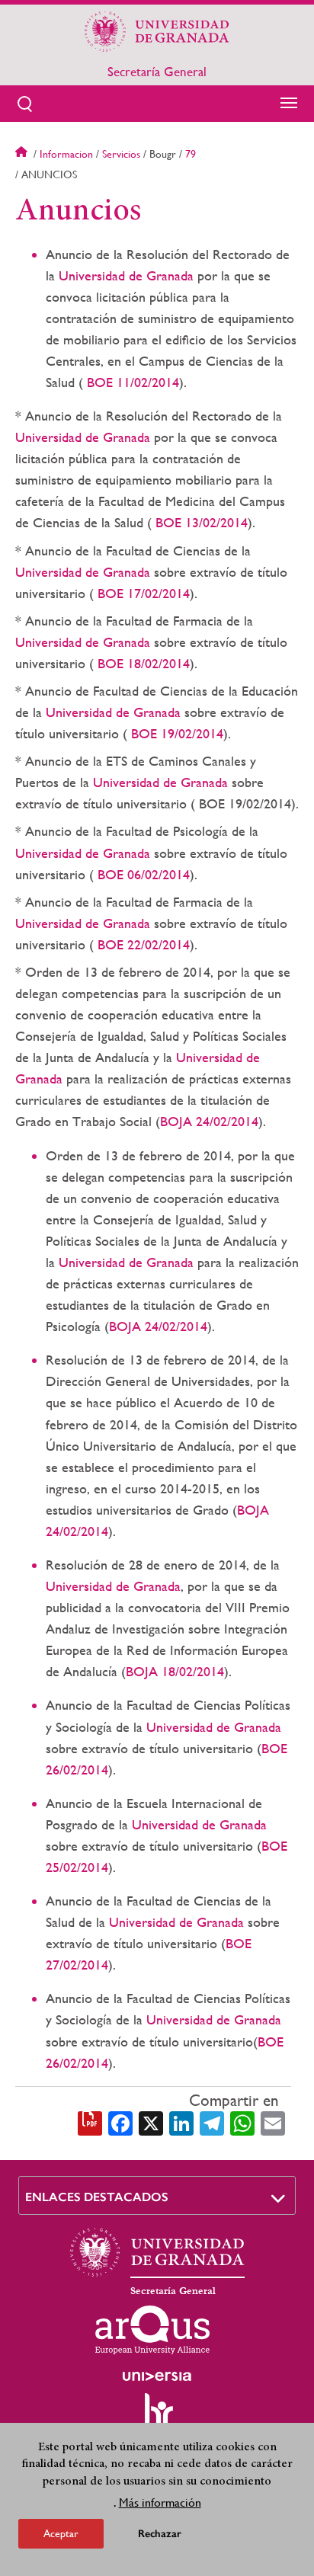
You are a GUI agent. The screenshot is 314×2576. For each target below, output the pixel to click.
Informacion (66, 154)
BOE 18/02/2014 (142, 663)
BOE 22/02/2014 (142, 944)
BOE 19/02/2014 (175, 733)
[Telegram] (212, 2122)
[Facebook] (120, 2122)
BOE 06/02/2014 (142, 874)
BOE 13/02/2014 (200, 522)
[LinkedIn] (181, 2122)
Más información (160, 2502)
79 (191, 154)
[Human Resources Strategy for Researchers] (157, 2417)
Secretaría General (157, 72)
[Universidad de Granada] (157, 31)
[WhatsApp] (242, 2122)
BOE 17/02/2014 (142, 593)
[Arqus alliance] (152, 2330)
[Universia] (157, 2376)
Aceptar (61, 2533)
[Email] (273, 2122)
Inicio (23, 154)
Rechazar (160, 2534)
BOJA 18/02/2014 (175, 1671)
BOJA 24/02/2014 (209, 1121)
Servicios (121, 154)
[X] (151, 2122)
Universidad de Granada (126, 275)
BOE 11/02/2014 (131, 382)
